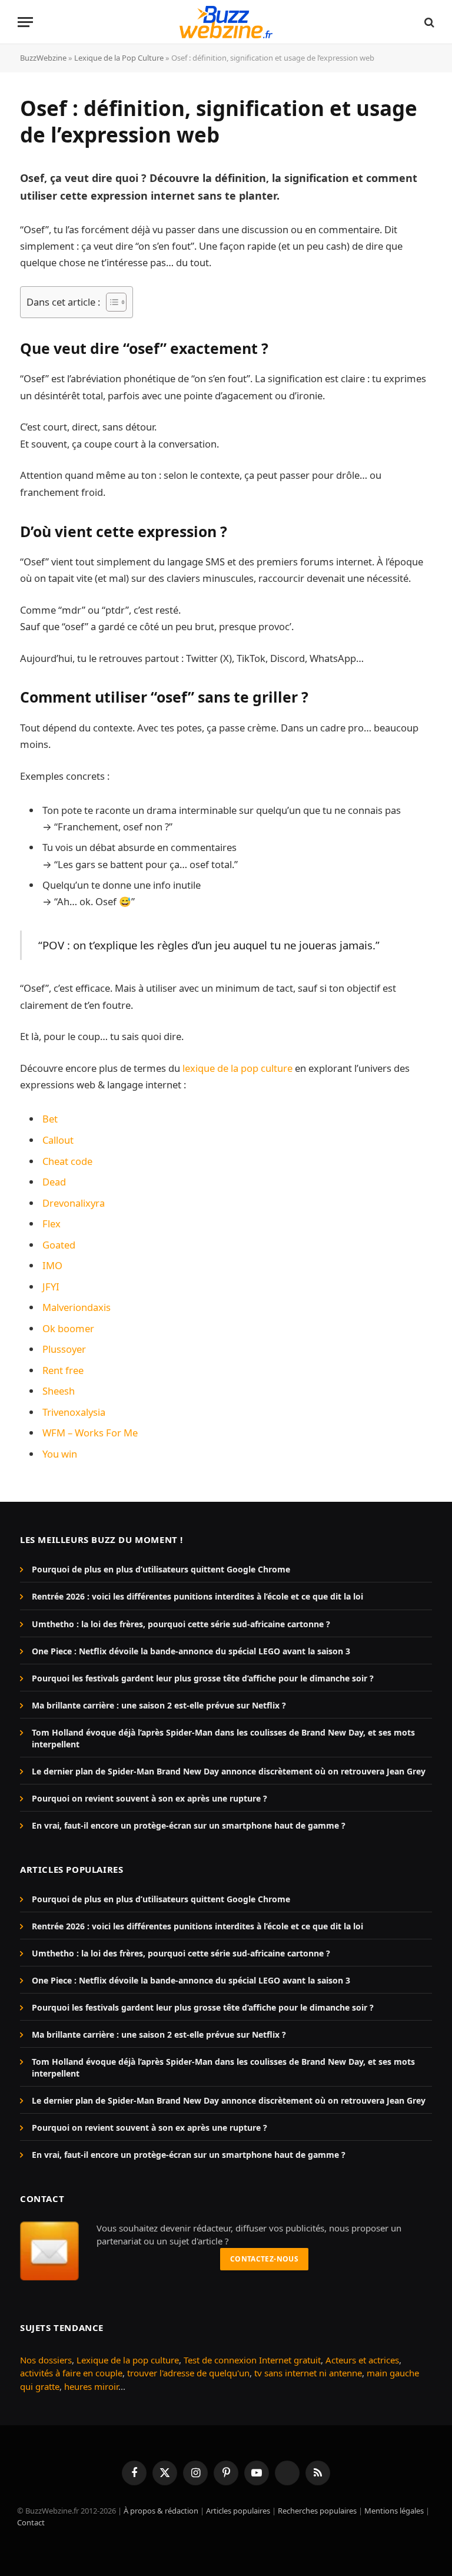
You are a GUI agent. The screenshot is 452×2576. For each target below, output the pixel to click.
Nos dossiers (46, 2360)
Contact (31, 2522)
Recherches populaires (317, 2511)
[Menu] (25, 22)
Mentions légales (394, 2511)
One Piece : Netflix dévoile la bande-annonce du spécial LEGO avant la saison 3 (191, 1651)
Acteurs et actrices (362, 2360)
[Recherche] (428, 22)
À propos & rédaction (161, 2511)
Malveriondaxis (77, 1307)
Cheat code (67, 1161)
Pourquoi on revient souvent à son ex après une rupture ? (149, 1798)
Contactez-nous (264, 2259)
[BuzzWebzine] (226, 22)
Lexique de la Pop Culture (119, 58)
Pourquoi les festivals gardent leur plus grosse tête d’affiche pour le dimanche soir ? (203, 1678)
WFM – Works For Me (90, 1433)
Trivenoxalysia (74, 1412)
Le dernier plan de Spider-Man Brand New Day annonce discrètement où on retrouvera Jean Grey (229, 1771)
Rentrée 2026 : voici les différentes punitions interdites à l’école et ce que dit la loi (197, 1596)
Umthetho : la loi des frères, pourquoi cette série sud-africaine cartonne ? (181, 1624)
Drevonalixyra (74, 1203)
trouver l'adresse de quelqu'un (188, 2373)
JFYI (51, 1287)
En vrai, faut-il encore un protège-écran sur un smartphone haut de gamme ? (189, 1825)
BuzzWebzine (43, 58)
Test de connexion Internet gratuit (252, 2360)
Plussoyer (64, 1349)
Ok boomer (68, 1328)
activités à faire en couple (71, 2373)
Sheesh (59, 1391)
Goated (59, 1245)
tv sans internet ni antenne (308, 2373)
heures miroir (91, 2386)
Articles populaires (238, 2511)
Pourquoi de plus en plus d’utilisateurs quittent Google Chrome (161, 1569)
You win (60, 1454)
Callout (58, 1140)
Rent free (63, 1370)
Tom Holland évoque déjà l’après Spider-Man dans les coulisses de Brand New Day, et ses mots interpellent (223, 1738)
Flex (51, 1224)
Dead (54, 1182)
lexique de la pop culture (237, 1068)
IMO (52, 1265)
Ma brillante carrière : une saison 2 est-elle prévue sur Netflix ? (159, 1705)
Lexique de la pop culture (128, 2360)
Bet (50, 1119)
